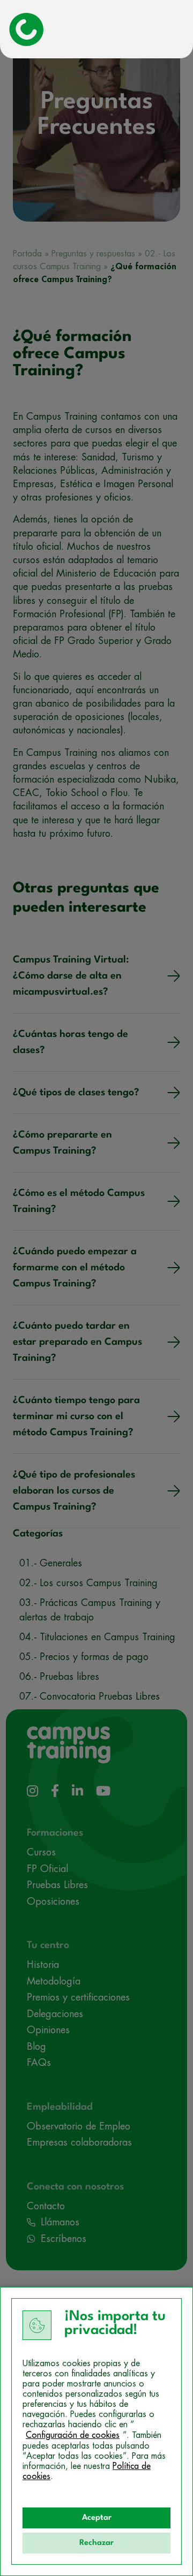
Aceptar (97, 2518)
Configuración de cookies (73, 2435)
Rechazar (96, 2543)
